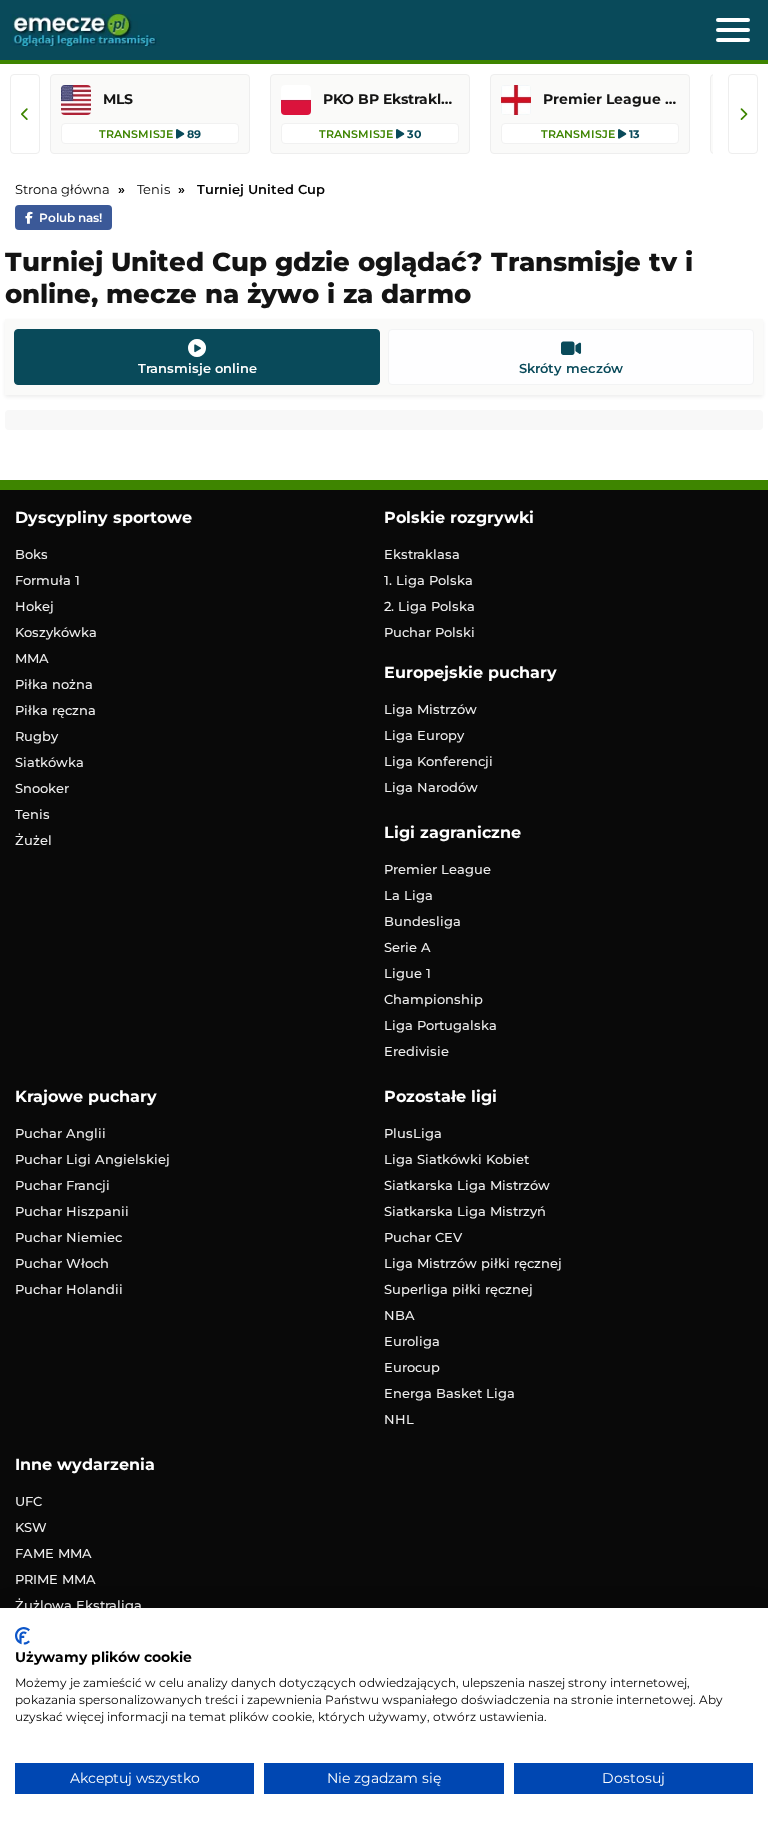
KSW (31, 1527)
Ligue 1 (407, 973)
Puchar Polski (429, 632)
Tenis (32, 814)
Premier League (437, 869)
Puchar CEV (423, 1237)
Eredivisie (416, 1051)
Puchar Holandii (69, 1289)
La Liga (408, 895)
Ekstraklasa (422, 554)
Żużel (33, 840)
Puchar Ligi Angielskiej (92, 1159)
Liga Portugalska (440, 1025)
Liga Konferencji (438, 761)
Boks (31, 554)
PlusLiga (413, 1133)
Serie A (407, 947)
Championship (433, 999)
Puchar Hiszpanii (72, 1211)
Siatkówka (49, 762)
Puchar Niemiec (68, 1237)
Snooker (42, 788)
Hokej (34, 606)
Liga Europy (424, 735)
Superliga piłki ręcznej (458, 1289)
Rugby (36, 736)
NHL (399, 1419)
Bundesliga (422, 921)
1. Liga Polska (428, 580)
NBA (399, 1315)
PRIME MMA (55, 1579)
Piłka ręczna (55, 710)
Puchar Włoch (62, 1263)
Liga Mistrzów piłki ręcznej (473, 1263)
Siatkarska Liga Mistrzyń (465, 1211)
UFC (28, 1501)
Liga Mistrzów (430, 709)
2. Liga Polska (429, 606)
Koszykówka (56, 632)
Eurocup (412, 1367)
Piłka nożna (54, 684)
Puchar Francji (62, 1185)
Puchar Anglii (60, 1133)
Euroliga (412, 1341)
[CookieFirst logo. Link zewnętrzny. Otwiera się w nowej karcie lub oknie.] (22, 1636)
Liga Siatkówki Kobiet (456, 1159)
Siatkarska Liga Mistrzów (467, 1185)
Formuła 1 (47, 580)
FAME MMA (53, 1553)
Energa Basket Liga (449, 1393)
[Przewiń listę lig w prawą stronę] (743, 114)
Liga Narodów (431, 787)
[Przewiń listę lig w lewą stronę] (25, 114)
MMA (32, 658)
